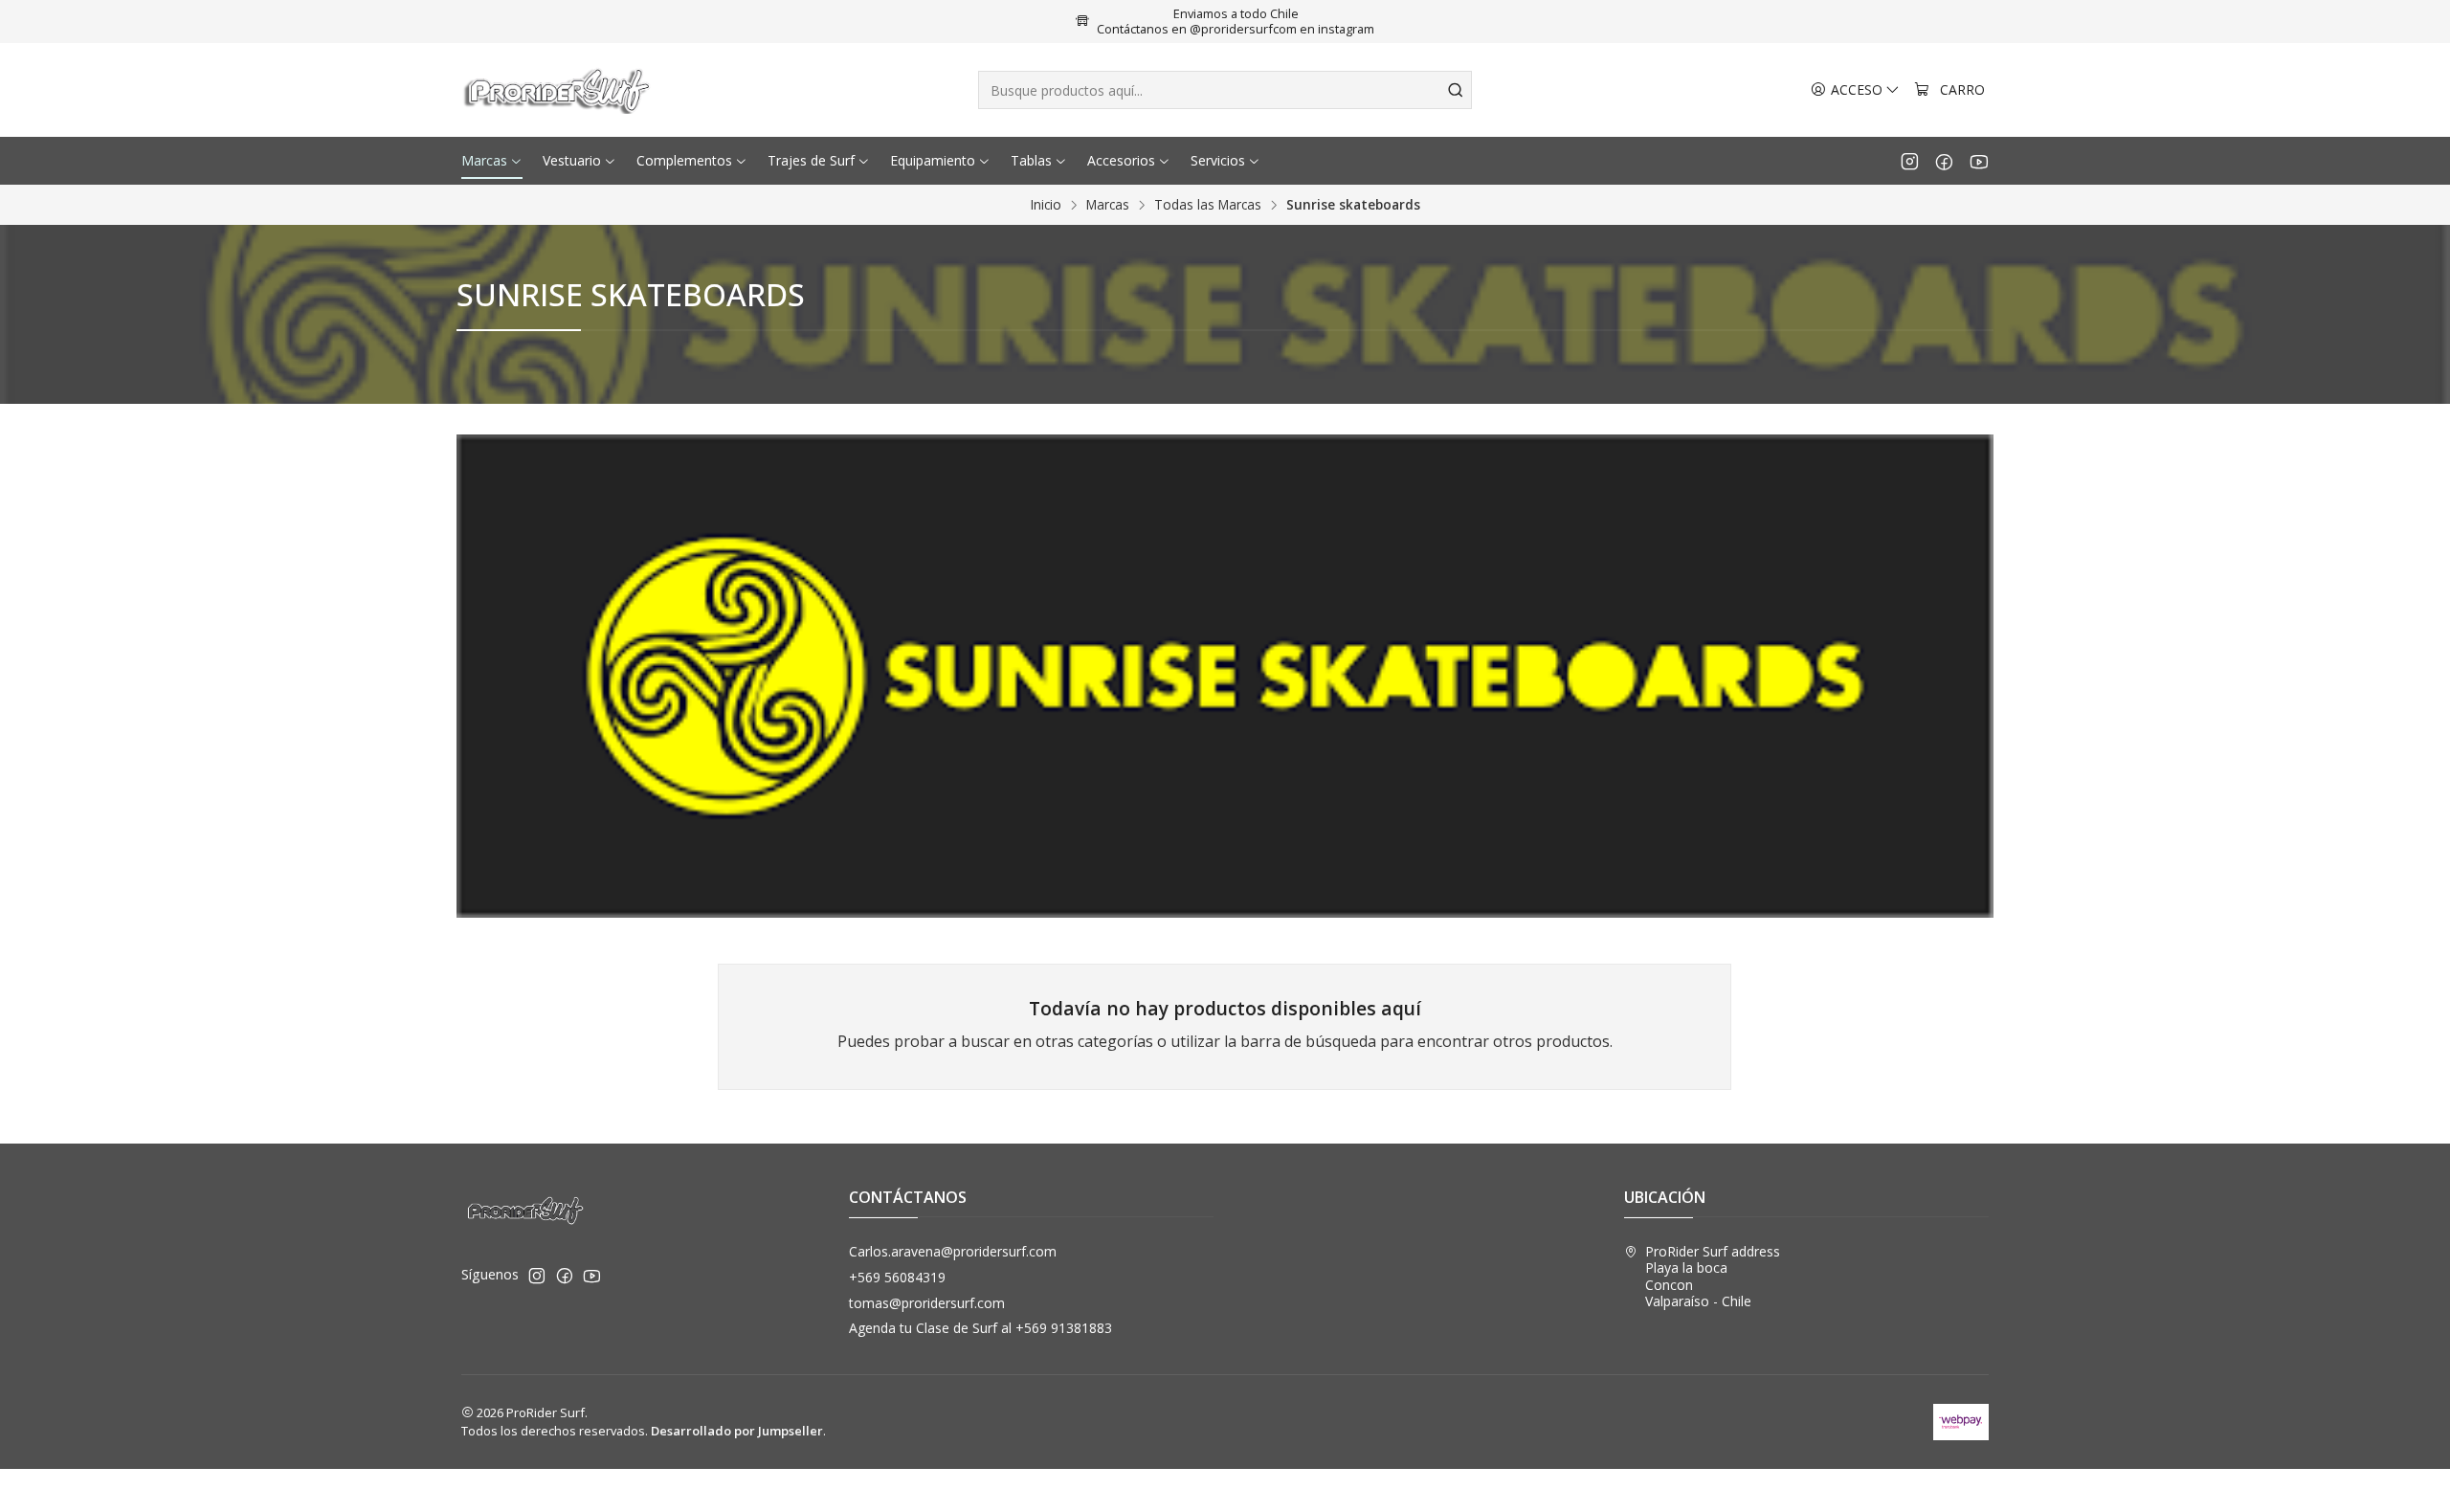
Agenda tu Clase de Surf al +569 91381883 (980, 1328)
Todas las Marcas (1208, 205)
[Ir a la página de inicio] (559, 90)
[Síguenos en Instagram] (1910, 161)
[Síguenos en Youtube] (1979, 161)
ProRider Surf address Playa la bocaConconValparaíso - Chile (1713, 1277)
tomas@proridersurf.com (927, 1303)
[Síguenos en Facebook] (1944, 161)
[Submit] (1456, 90)
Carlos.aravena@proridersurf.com (953, 1251)
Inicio (1046, 205)
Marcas (1108, 205)
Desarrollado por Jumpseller (737, 1431)
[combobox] (1225, 90)
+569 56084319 (897, 1277)
